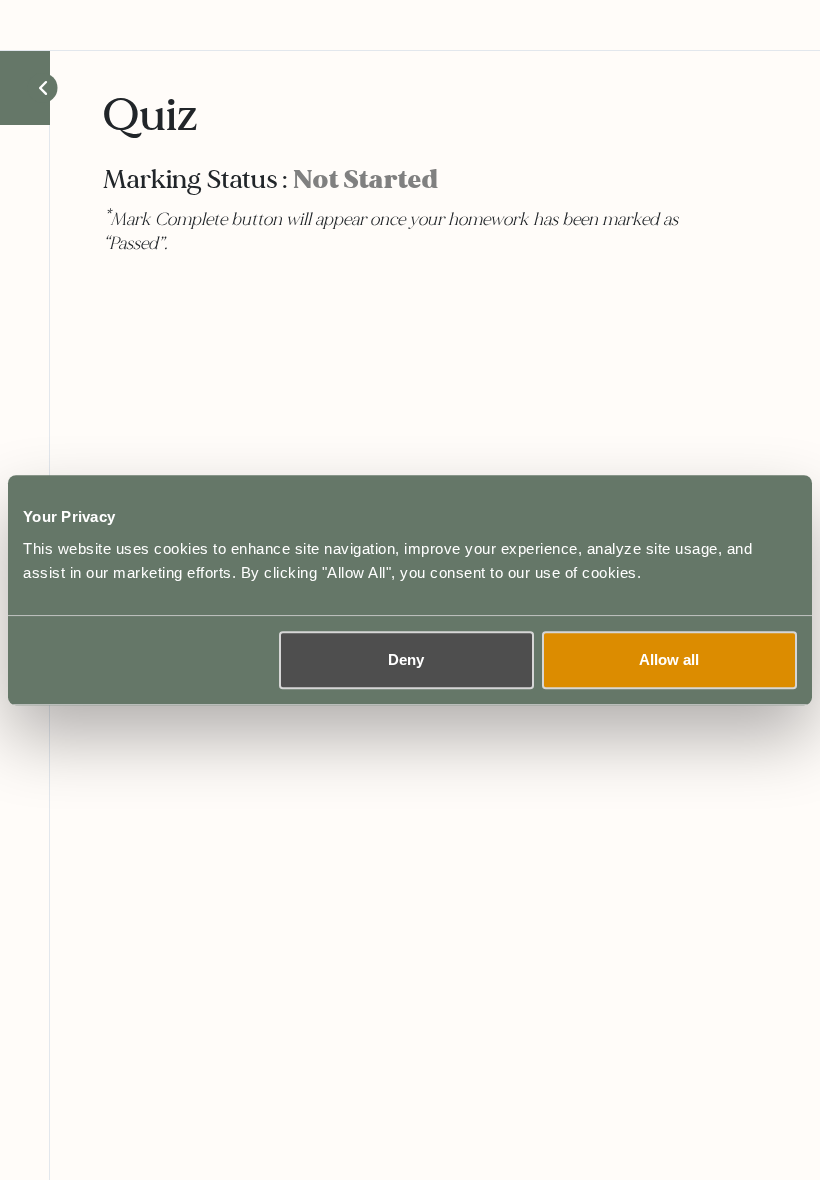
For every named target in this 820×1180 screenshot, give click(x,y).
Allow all (669, 659)
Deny (406, 659)
